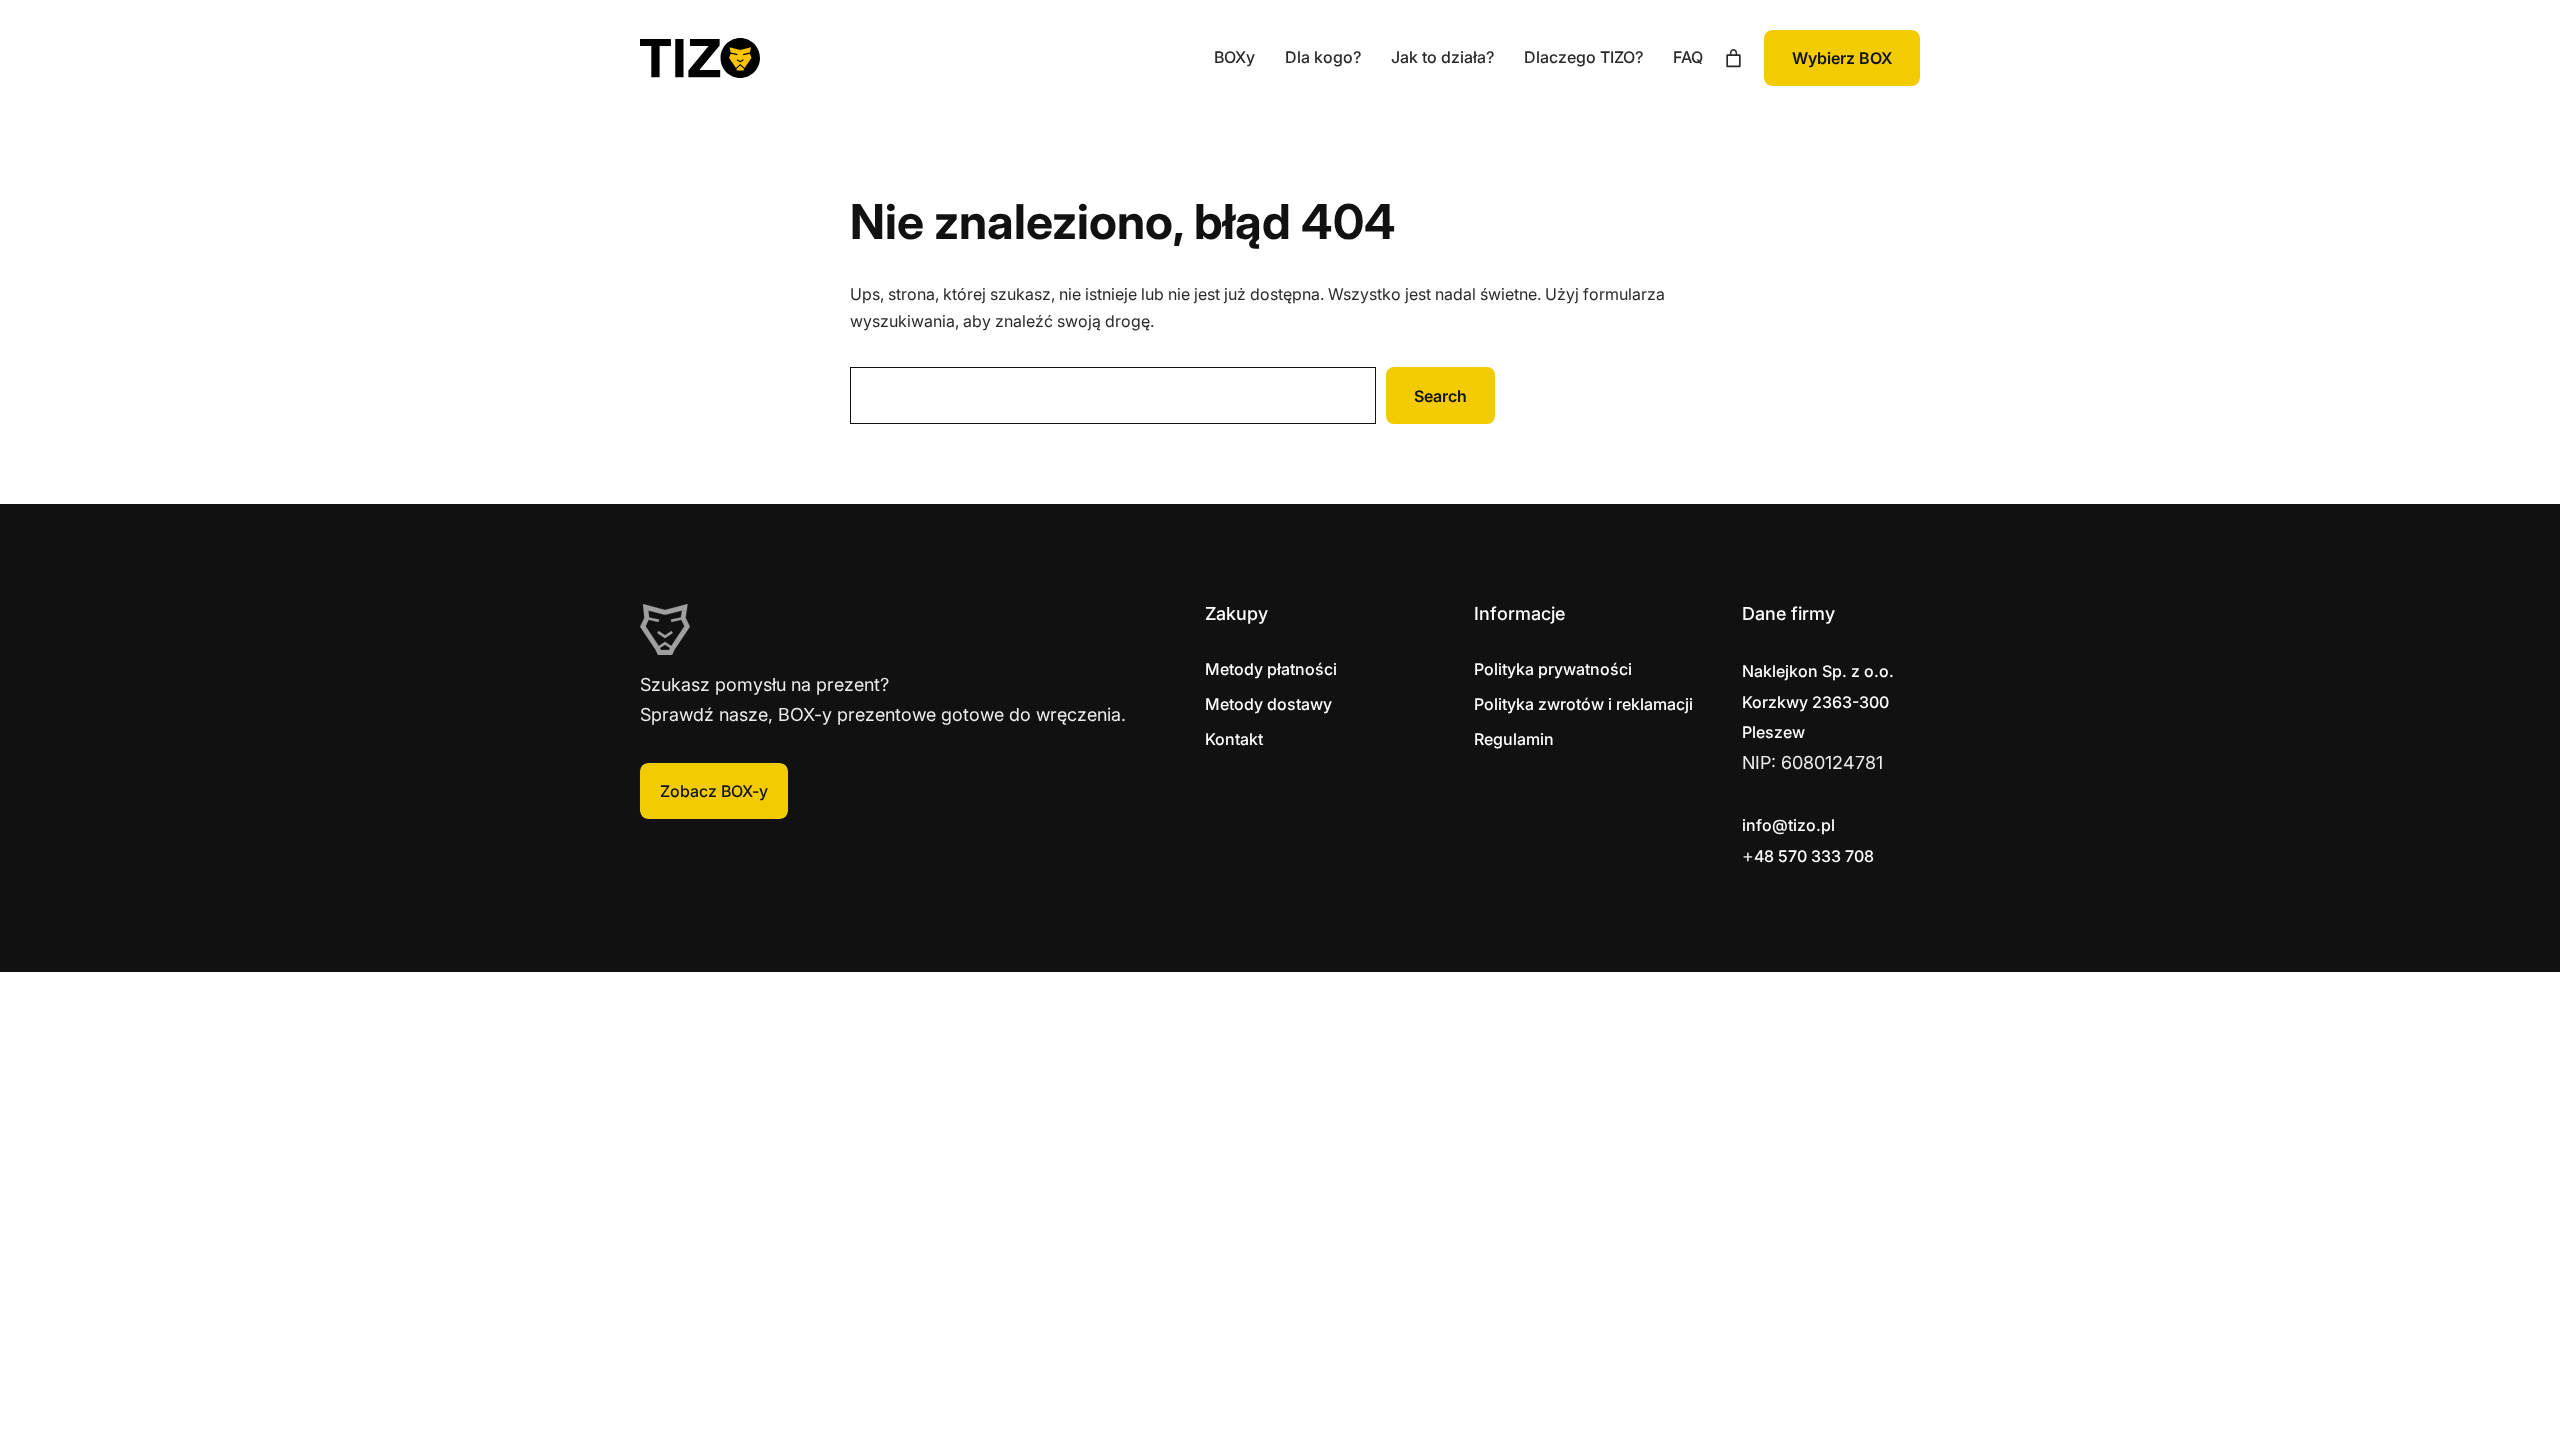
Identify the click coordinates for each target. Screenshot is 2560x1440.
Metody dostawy (1268, 704)
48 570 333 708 (1814, 856)
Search (1440, 396)
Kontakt (1234, 739)
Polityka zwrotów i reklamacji (1583, 704)
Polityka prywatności (1553, 669)
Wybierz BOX (1842, 58)
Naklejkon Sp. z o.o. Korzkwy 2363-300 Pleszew (1818, 701)
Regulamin (1514, 739)
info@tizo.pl (1788, 825)
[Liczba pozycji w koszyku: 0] (1733, 58)
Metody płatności (1271, 669)
